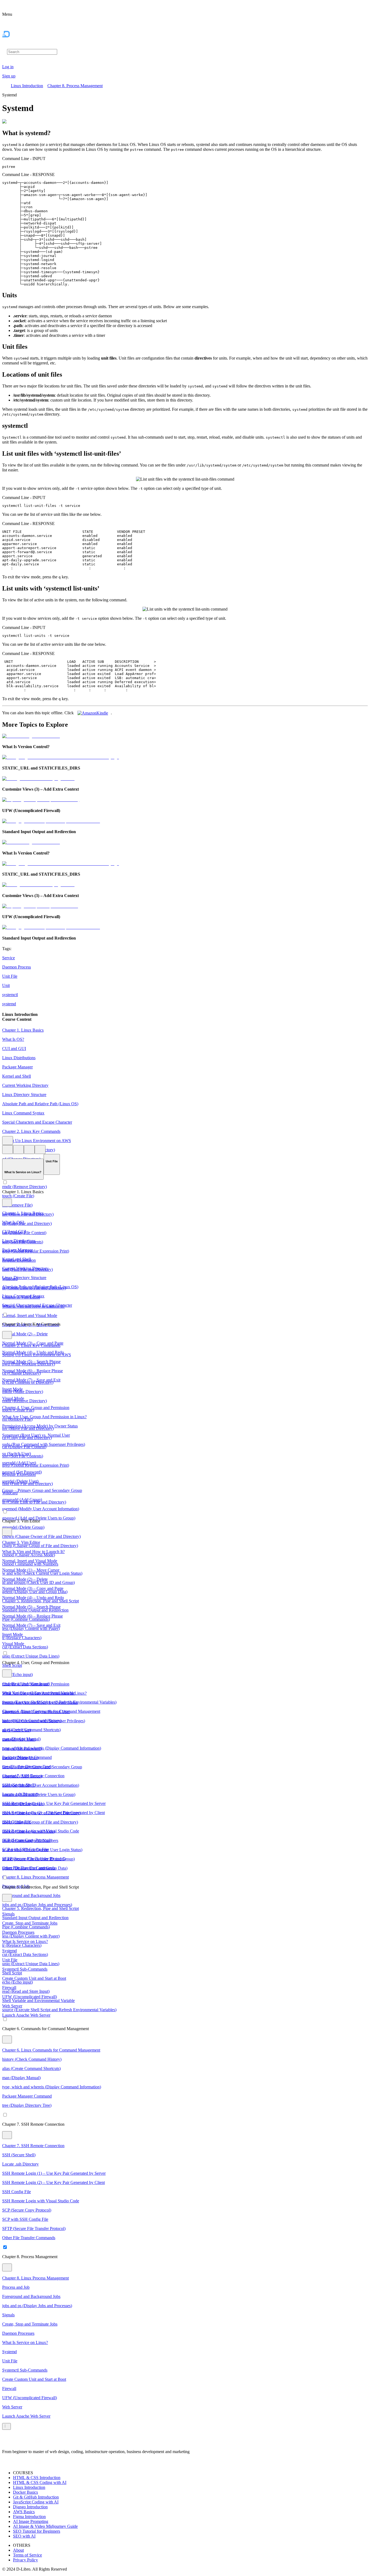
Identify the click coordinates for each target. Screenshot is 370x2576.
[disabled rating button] (29, 1150)
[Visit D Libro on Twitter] (31, 2442)
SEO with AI (24, 2536)
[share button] (40, 1150)
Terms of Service (27, 2555)
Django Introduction (30, 2507)
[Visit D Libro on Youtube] (38, 2442)
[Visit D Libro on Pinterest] (25, 2442)
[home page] (17, 46)
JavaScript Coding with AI (36, 2502)
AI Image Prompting (31, 2521)
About (18, 2550)
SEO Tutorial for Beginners (37, 2531)
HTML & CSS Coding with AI (40, 2482)
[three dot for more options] (8, 1141)
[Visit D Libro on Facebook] (5, 2442)
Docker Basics (25, 2492)
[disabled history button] (8, 1150)
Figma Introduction (29, 2517)
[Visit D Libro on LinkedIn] (18, 2442)
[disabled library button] (18, 1150)
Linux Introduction (27, 86)
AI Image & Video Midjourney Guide (45, 2526)
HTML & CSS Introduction (37, 2478)
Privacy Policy (25, 2560)
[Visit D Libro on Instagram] (12, 2442)
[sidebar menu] (7, 2426)
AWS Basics (24, 2512)
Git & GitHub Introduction (36, 2497)
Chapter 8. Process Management (75, 86)
